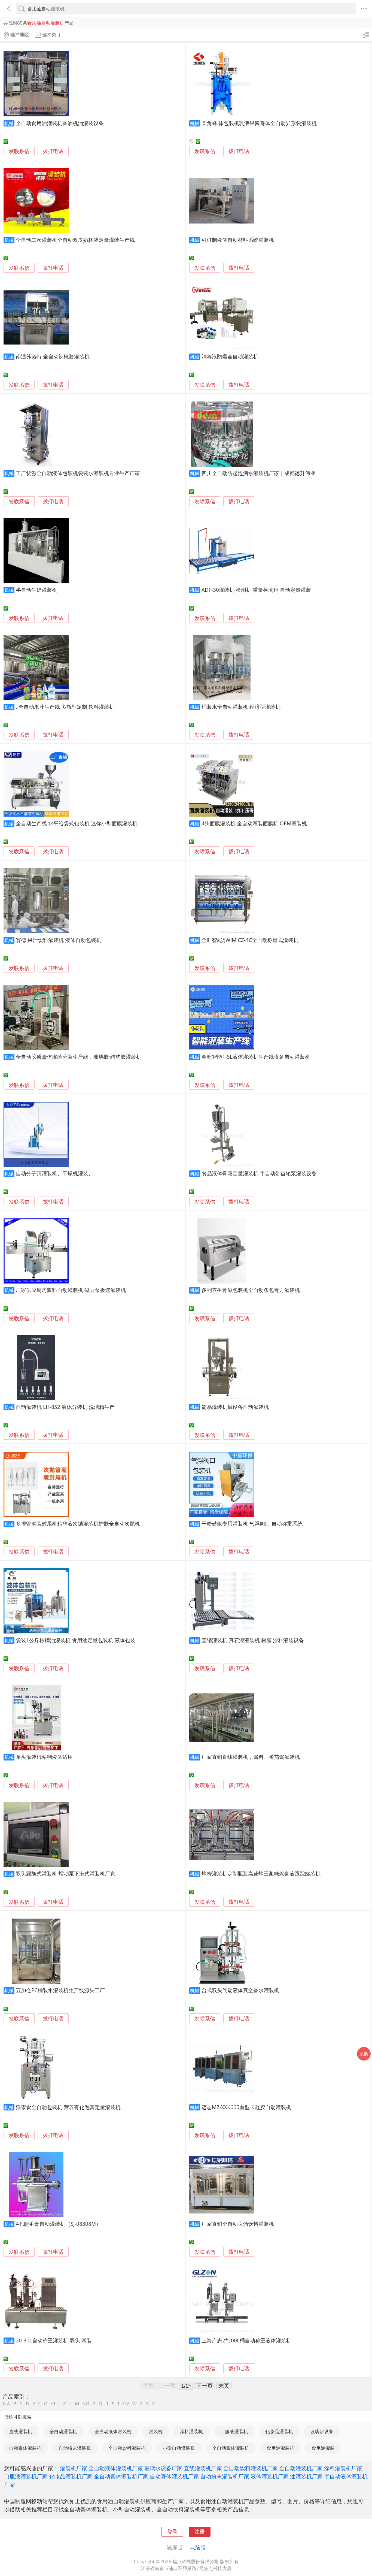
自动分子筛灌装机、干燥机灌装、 (55, 1173)
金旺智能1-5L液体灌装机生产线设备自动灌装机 (256, 1057)
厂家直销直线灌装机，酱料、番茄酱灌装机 (251, 1757)
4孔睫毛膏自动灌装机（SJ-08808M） (58, 2224)
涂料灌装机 (191, 2431)
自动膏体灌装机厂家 (174, 2476)
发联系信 (19, 151)
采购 (364, 2054)
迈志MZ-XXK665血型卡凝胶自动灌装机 (246, 2107)
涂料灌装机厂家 (343, 2468)
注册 (200, 2531)
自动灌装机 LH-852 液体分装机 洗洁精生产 (65, 1407)
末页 (224, 2385)
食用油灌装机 (280, 2448)
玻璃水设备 (322, 2431)
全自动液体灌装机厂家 (116, 2468)
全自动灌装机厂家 (301, 2468)
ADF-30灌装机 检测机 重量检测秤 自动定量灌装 (256, 590)
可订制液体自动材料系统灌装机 (238, 240)
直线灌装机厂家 (203, 2468)
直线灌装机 (21, 2431)
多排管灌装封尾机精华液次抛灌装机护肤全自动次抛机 (78, 1523)
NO (86, 2404)
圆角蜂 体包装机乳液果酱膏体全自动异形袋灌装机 (259, 123)
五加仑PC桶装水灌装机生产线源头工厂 (60, 1990)
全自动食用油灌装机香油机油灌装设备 (60, 123)
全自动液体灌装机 (113, 2431)
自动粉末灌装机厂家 (225, 2476)
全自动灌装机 (63, 2431)
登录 (172, 2531)
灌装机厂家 (74, 2468)
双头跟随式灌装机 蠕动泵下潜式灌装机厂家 (66, 1873)
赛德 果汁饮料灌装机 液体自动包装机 (59, 940)
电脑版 (198, 2547)
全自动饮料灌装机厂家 (251, 2468)
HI (53, 2404)
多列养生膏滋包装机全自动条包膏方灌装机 (251, 1290)
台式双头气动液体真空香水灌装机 (240, 1990)
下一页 (205, 2385)
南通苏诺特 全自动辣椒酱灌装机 (53, 356)
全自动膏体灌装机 (231, 2448)
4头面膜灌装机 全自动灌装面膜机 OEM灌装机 (254, 823)
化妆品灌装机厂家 (71, 2476)
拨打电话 (53, 151)
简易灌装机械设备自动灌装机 (235, 1407)
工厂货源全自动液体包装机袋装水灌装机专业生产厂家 (78, 473)
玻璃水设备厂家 (163, 2468)
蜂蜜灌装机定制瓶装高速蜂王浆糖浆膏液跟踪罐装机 (261, 1873)
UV (126, 2404)
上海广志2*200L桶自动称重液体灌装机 (246, 2340)
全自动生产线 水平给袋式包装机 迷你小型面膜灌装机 (77, 823)
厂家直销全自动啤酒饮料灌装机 (238, 2224)
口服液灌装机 (234, 2431)
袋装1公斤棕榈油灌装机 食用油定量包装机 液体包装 (76, 1640)
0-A (7, 2404)
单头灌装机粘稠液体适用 (44, 1757)
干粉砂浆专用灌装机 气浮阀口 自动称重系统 (252, 1523)
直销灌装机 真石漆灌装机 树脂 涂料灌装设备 (253, 1640)
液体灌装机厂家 (270, 2476)
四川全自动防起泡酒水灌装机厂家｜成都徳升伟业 (258, 473)
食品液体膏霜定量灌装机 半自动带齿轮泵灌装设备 (259, 1173)
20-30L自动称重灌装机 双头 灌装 (54, 2340)
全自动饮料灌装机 (127, 2448)
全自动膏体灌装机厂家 (121, 2476)
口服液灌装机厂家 (26, 2476)
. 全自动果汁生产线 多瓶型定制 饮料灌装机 (65, 707)
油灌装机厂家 (306, 2476)
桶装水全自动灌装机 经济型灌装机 (241, 707)
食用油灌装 (323, 2448)
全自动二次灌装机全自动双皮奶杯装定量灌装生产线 (75, 240)
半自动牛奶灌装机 (36, 590)
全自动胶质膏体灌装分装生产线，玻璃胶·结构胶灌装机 (79, 1057)
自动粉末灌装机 (75, 2448)
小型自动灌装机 (179, 2448)
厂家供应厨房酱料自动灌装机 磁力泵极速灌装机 (71, 1290)
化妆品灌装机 (279, 2431)
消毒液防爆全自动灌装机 (230, 356)
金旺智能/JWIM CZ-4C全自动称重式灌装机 (250, 940)
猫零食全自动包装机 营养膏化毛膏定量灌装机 (68, 2107)
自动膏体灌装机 (25, 2448)
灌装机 (156, 2431)
